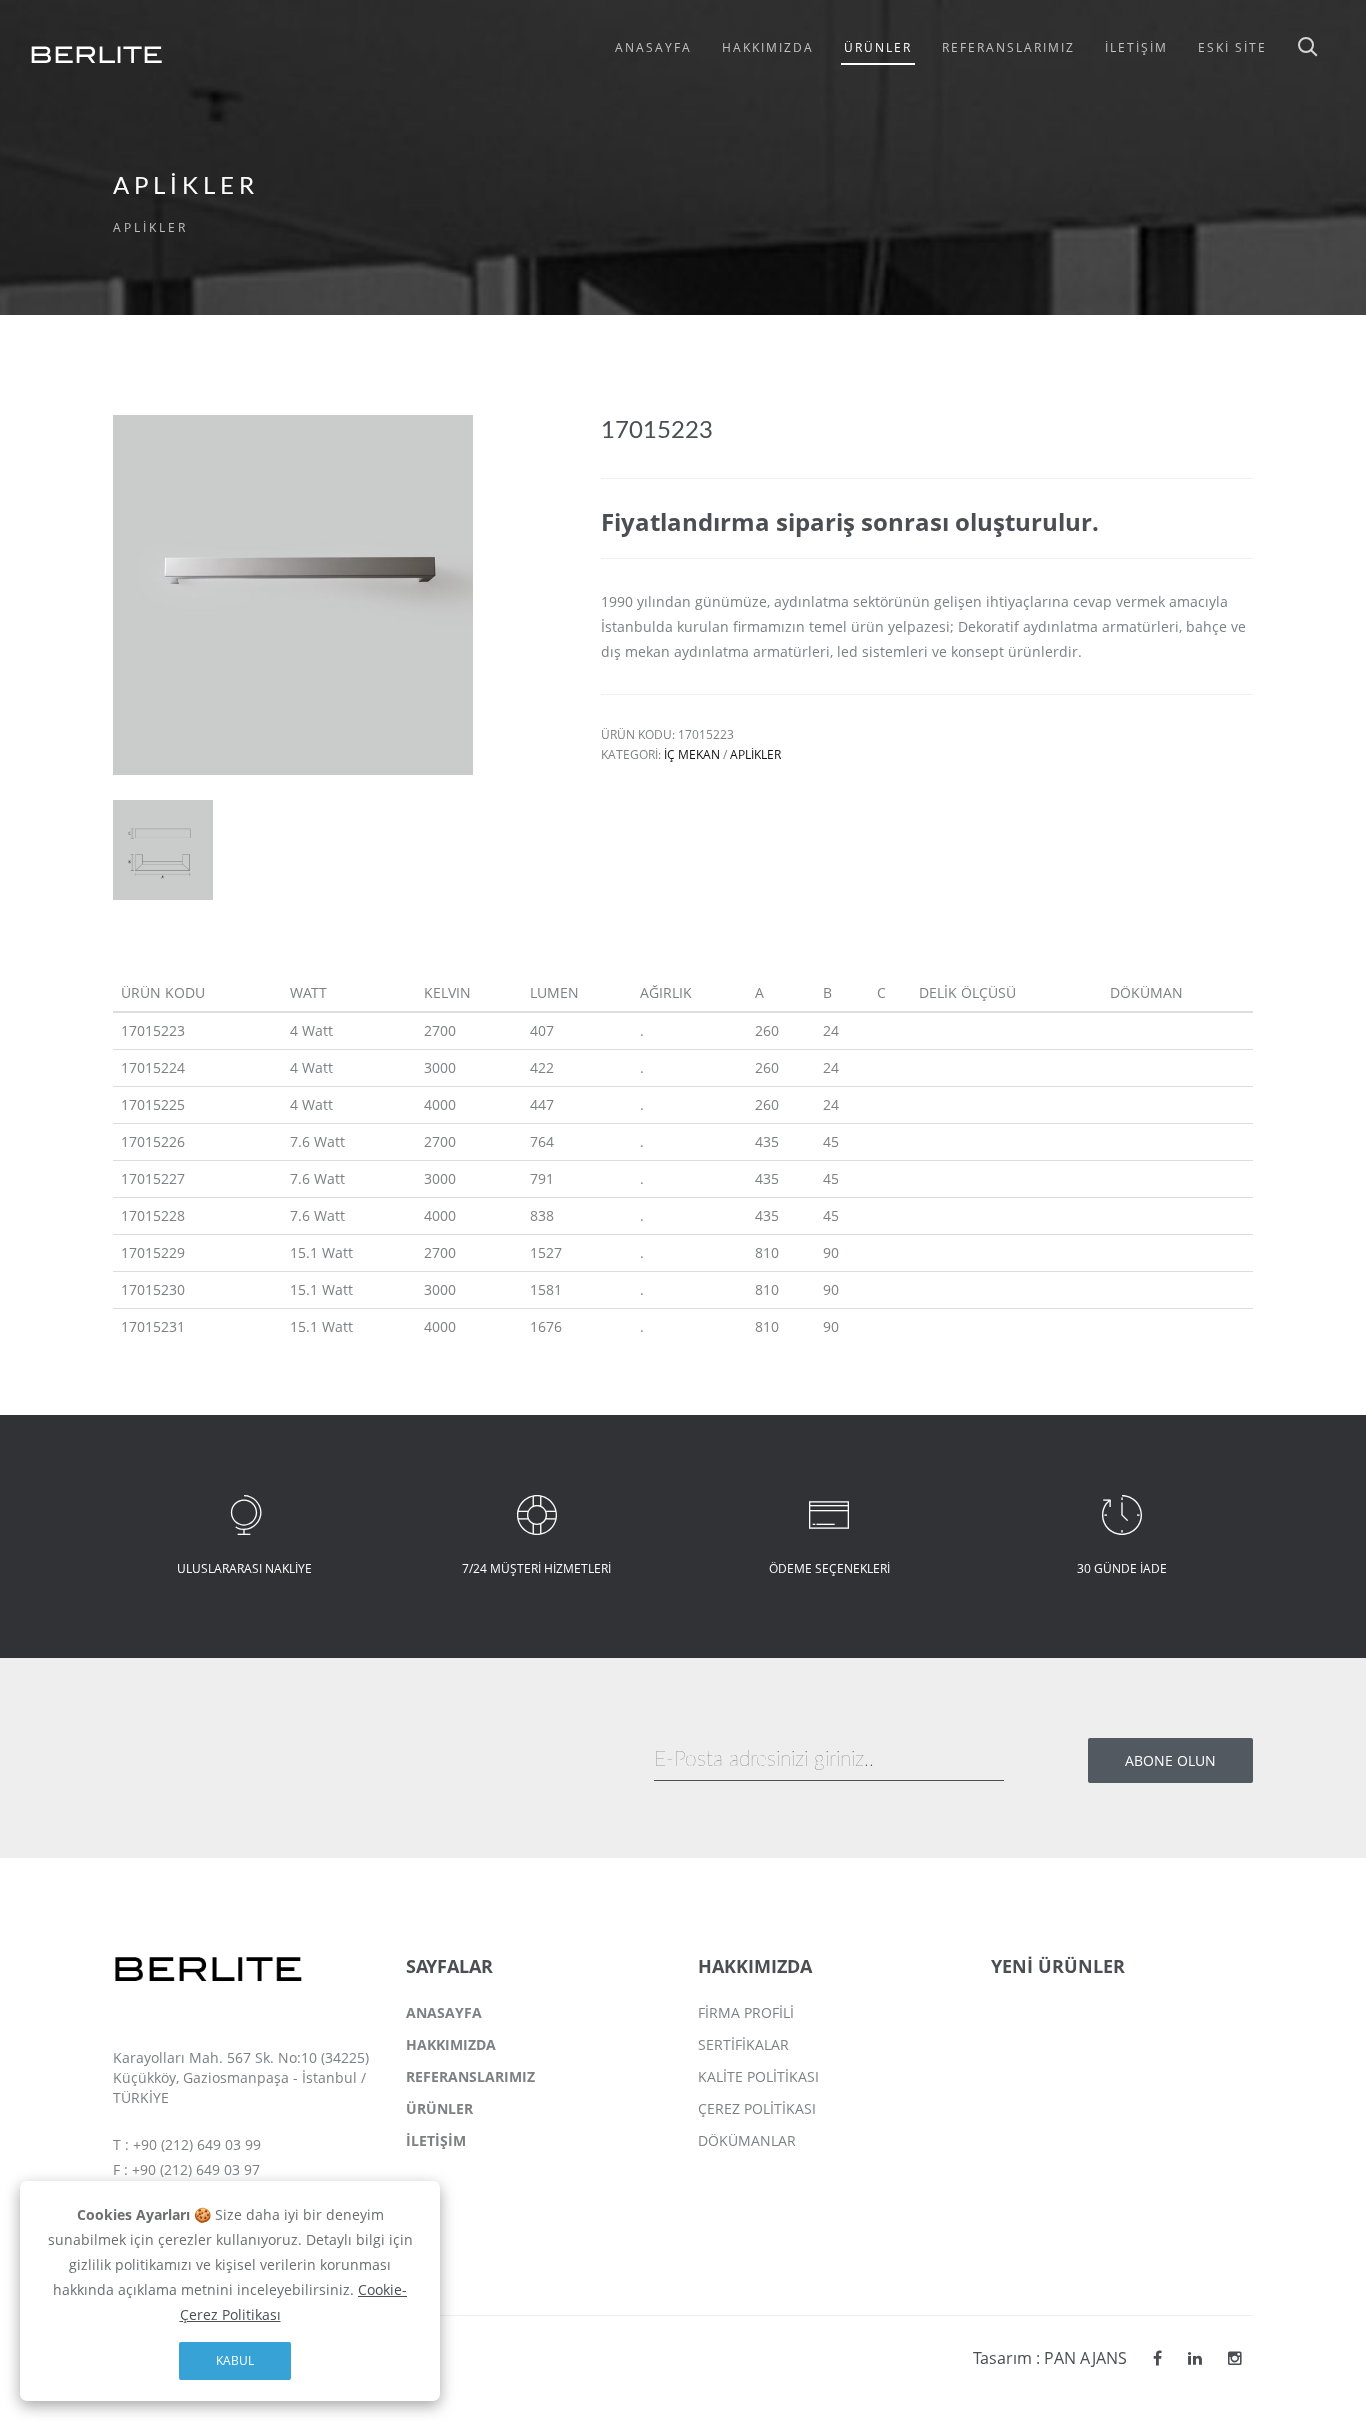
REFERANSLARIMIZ (470, 2076)
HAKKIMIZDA (451, 2044)
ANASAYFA (444, 2012)
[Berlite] (1157, 2358)
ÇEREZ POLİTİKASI (757, 2108)
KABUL (235, 2360)
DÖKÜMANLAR (747, 2140)
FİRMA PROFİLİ (746, 2012)
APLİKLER (755, 754)
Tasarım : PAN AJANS (1050, 2358)
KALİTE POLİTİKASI (758, 2076)
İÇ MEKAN (692, 754)
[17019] (163, 848)
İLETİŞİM (436, 2140)
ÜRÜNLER (439, 2108)
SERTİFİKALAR (743, 2044)
